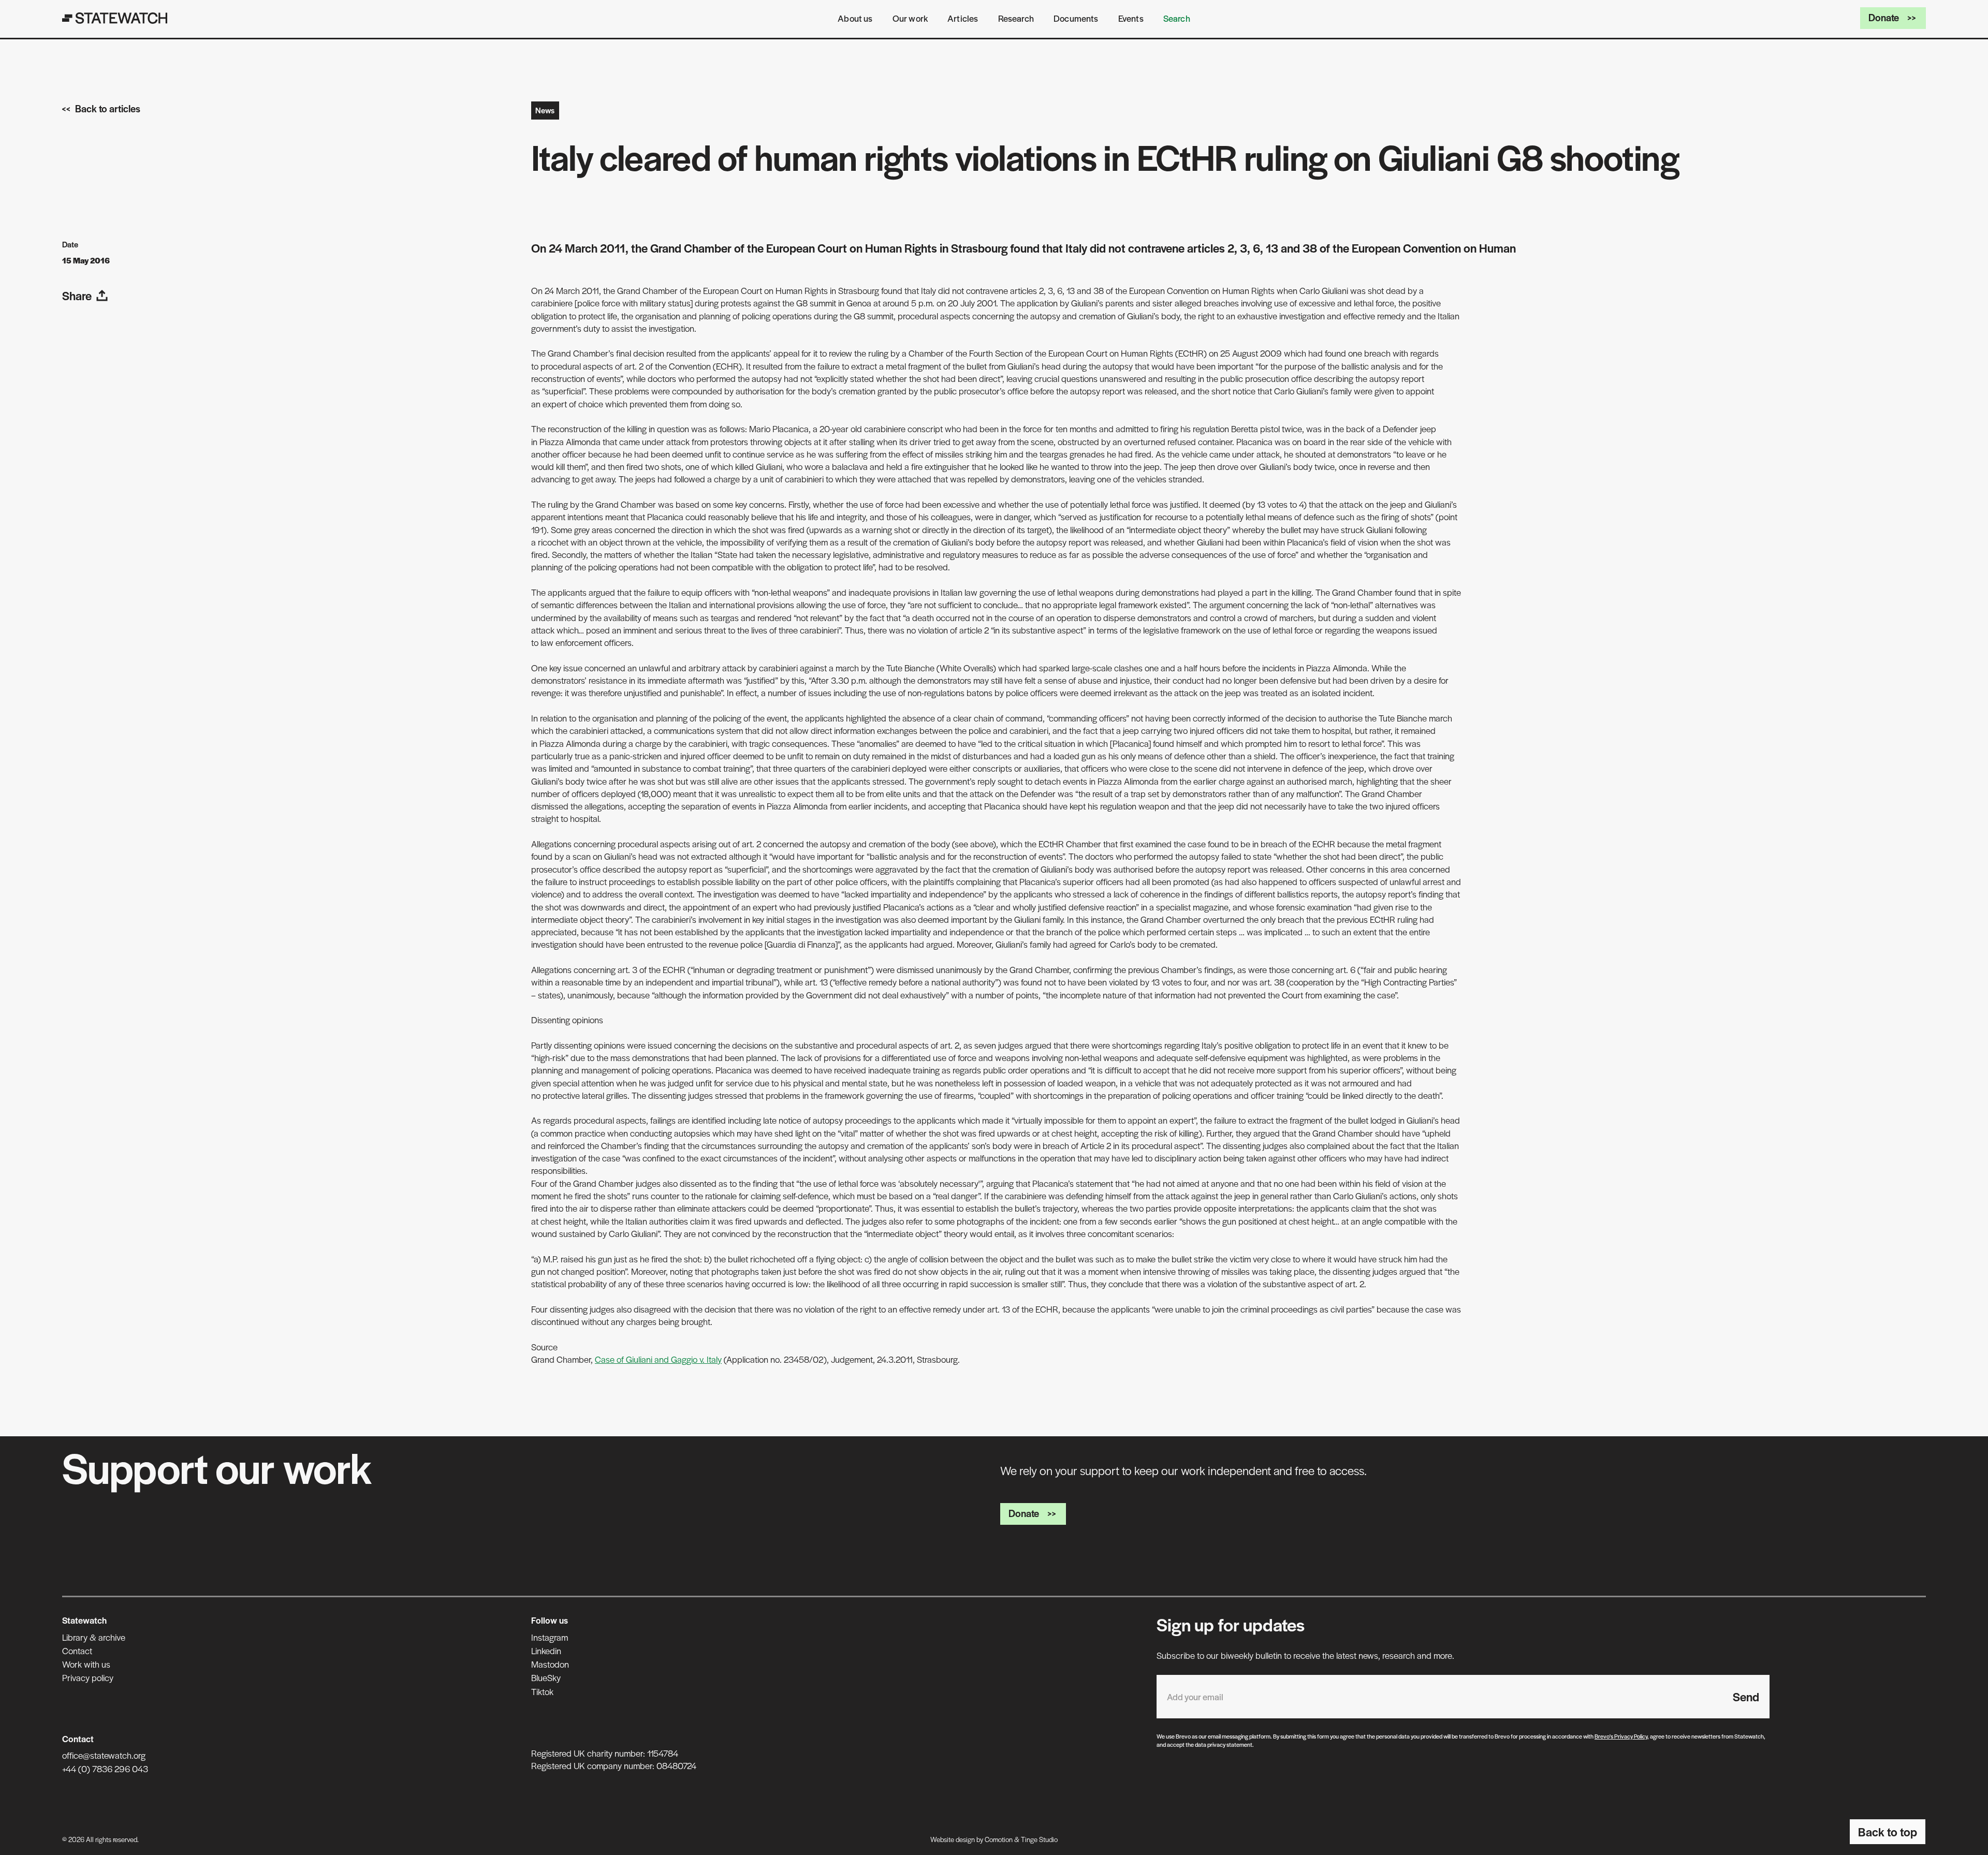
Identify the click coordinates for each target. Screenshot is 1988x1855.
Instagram (550, 1637)
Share (77, 296)
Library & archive (94, 1637)
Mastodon (550, 1664)
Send (1746, 1697)
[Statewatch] (115, 18)
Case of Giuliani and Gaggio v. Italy (658, 1359)
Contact (77, 1651)
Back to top (1888, 1832)
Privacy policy (88, 1677)
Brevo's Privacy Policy (1621, 1736)
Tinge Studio (1039, 1839)
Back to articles (108, 108)
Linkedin (546, 1651)
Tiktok (542, 1691)
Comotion (999, 1839)
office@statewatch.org (104, 1755)
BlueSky (546, 1677)
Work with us (86, 1664)
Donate (1884, 17)
